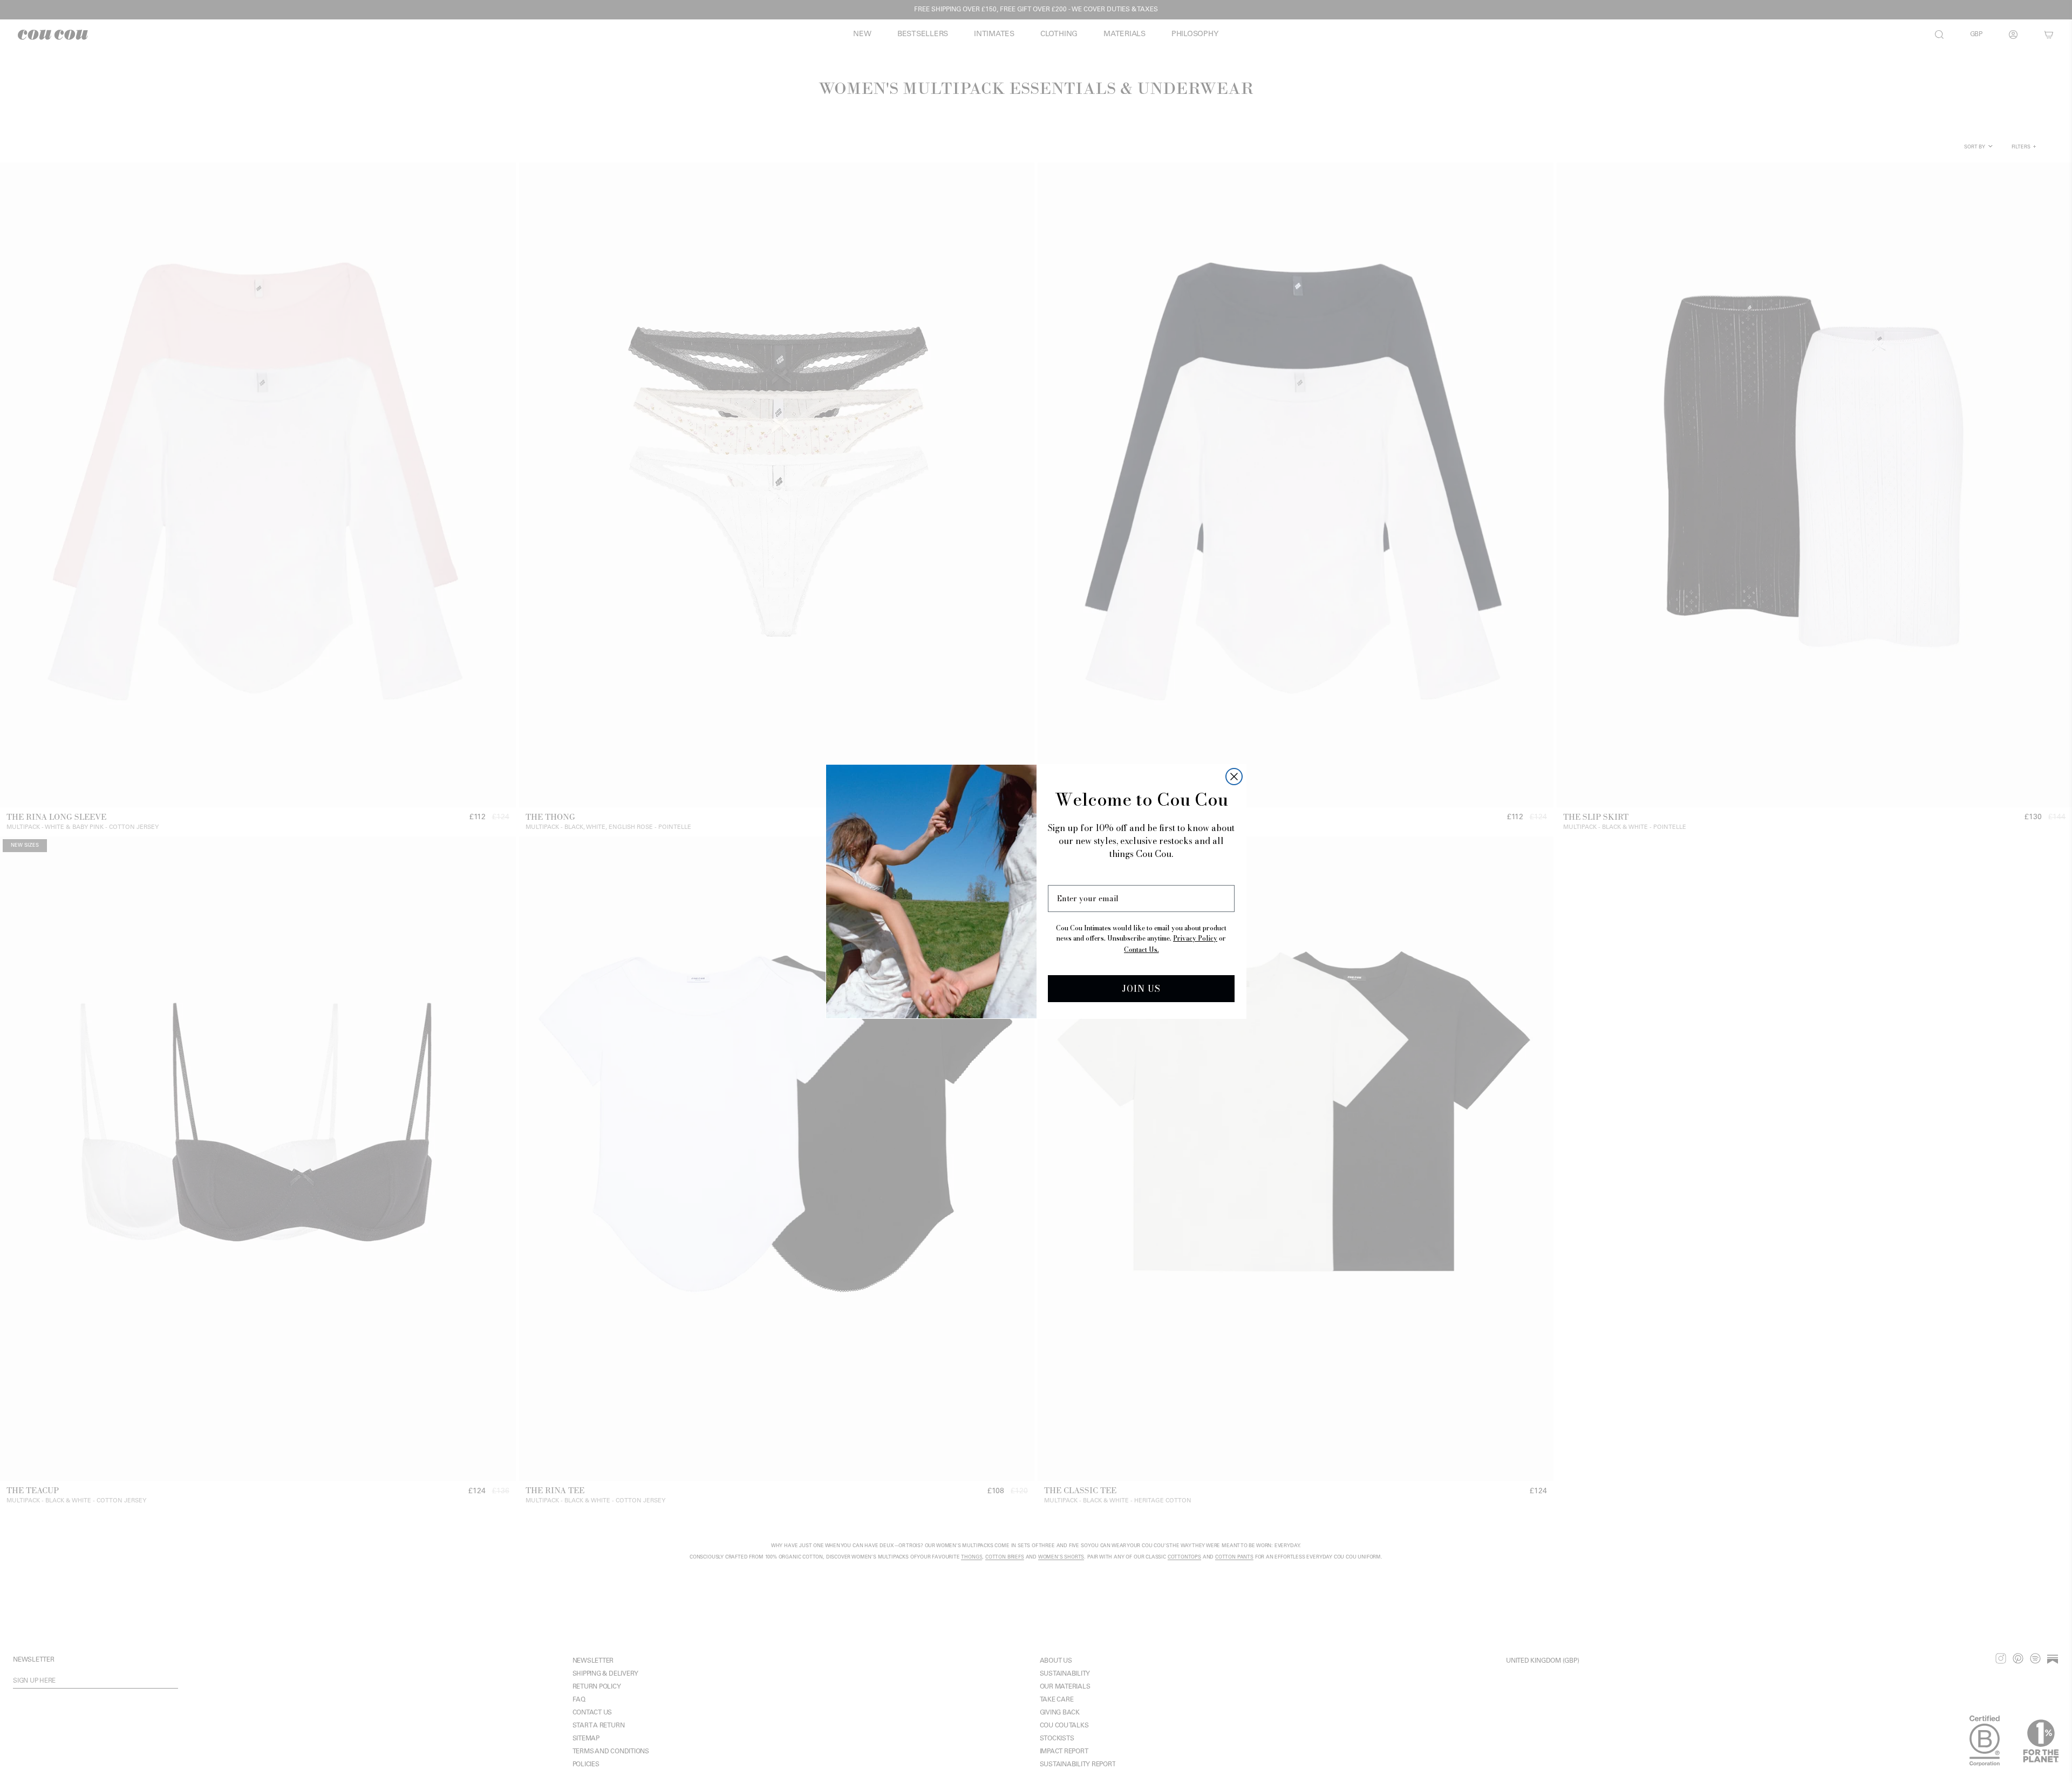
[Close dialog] (1234, 777)
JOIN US (1141, 989)
